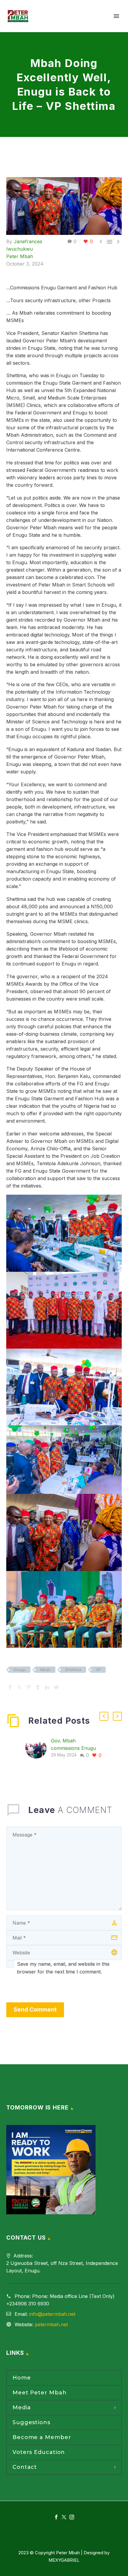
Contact (25, 2467)
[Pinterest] (29, 1687)
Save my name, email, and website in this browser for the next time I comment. (63, 1968)
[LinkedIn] (47, 1687)
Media (22, 2408)
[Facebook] (10, 1687)
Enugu (20, 1670)
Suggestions (31, 2422)
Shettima (73, 1670)
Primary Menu (116, 16)
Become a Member (42, 2437)
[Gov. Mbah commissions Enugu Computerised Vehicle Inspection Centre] (38, 1748)
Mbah (45, 1670)
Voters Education (39, 2452)
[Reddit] (56, 1687)
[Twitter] (19, 1687)
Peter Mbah (20, 256)
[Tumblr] (38, 1687)
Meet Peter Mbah (40, 2393)
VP (98, 1670)
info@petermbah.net (52, 2314)
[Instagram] (72, 2517)
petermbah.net (51, 2324)
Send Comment (35, 2010)
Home (22, 2378)
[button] (104, 1716)
